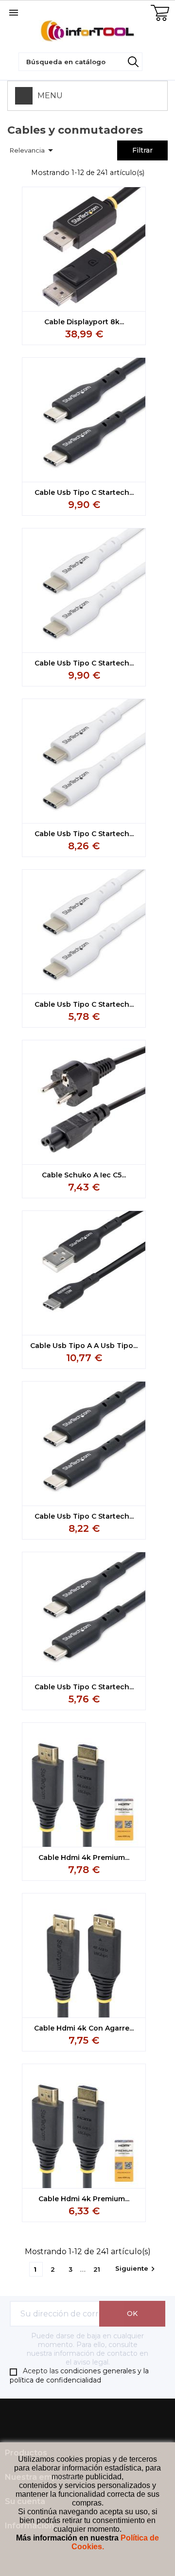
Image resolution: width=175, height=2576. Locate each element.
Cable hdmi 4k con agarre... (84, 2028)
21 (97, 2269)
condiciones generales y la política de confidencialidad (79, 2375)
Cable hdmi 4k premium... (84, 1858)
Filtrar (142, 150)
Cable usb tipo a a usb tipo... (84, 1346)
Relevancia (33, 150)
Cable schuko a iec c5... (84, 1175)
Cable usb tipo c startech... (84, 492)
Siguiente (136, 2269)
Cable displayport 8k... (84, 322)
